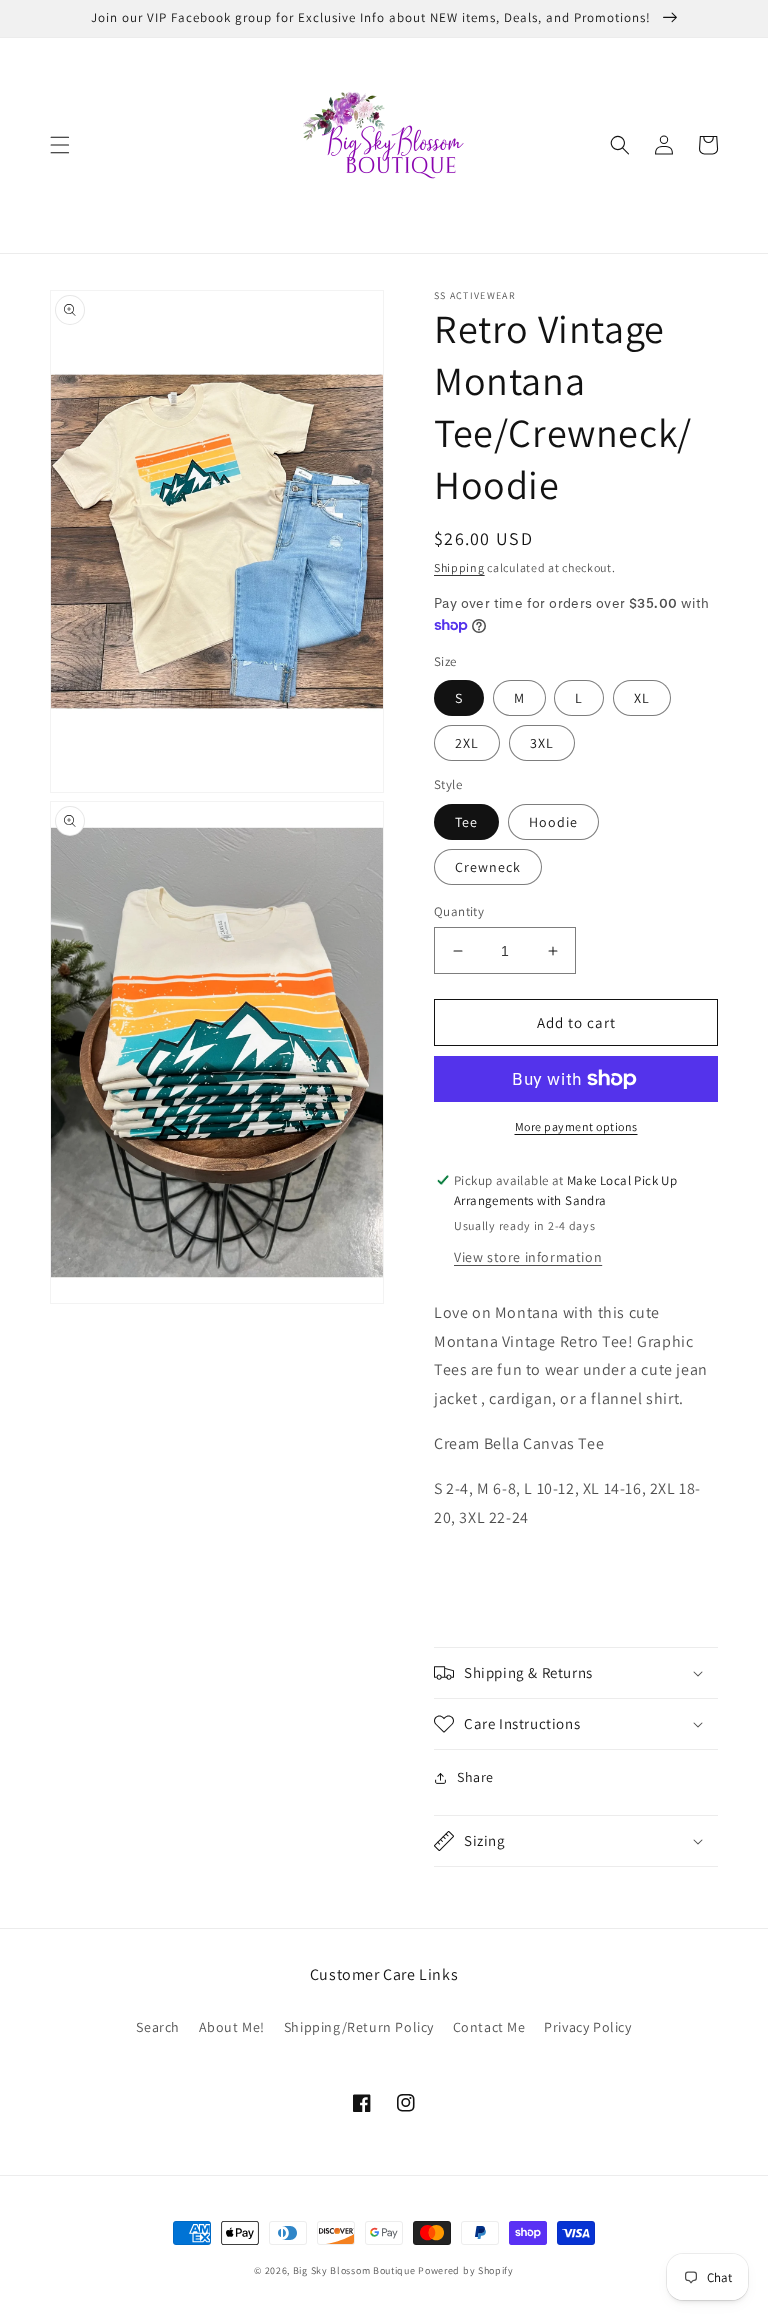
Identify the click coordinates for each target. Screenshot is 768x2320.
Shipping (459, 567)
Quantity (459, 911)
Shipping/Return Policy (359, 2027)
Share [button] (475, 1777)
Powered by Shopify (466, 2270)
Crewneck (488, 867)
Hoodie (553, 822)
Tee (466, 822)
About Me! (232, 2027)
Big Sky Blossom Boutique (354, 2270)
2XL (467, 743)
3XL (542, 743)
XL (642, 698)
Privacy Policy (587, 2027)
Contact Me (489, 2027)
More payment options (576, 1126)
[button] (60, 145)
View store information (528, 1257)
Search (158, 2027)
